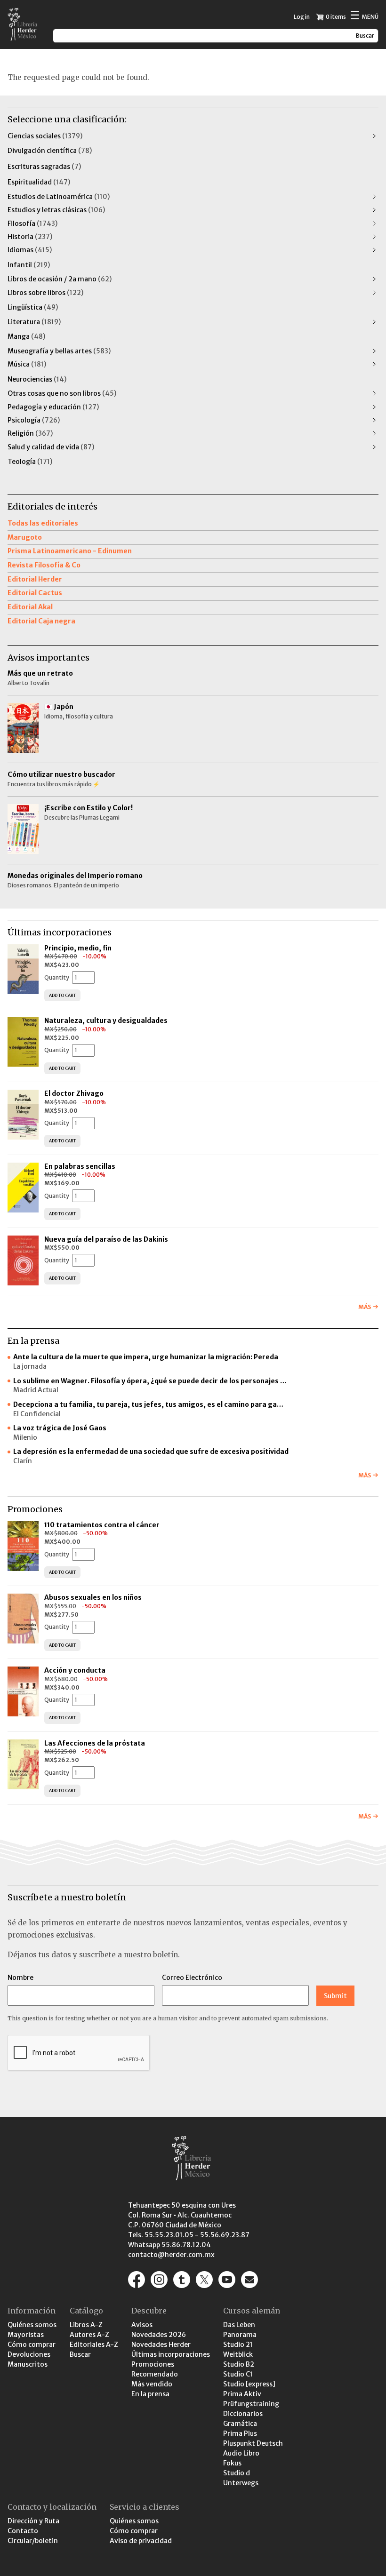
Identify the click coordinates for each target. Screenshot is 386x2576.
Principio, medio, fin (78, 948)
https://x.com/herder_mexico (204, 2280)
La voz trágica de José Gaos (60, 1428)
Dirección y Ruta (33, 2521)
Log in (302, 17)
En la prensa (150, 2394)
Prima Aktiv (242, 2394)
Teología (30, 462)
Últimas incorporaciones (171, 2354)
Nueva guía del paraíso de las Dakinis (106, 1239)
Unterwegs (241, 2483)
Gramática (240, 2424)
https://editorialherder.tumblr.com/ (182, 2280)
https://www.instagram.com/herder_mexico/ (159, 2280)
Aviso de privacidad (141, 2541)
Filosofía (32, 223)
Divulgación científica (50, 151)
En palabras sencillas (80, 1166)
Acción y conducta (76, 1670)
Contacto (23, 2531)
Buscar (80, 2354)
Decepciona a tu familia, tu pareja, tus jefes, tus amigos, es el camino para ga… (148, 1404)
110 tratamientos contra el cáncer (103, 1525)
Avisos (142, 2325)
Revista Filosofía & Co (44, 565)
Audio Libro (241, 2453)
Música (27, 364)
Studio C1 (238, 2374)
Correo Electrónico (192, 1978)
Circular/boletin (33, 2541)
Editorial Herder (35, 579)
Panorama (240, 2335)
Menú (364, 16)
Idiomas (30, 250)
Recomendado (155, 2374)
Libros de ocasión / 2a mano (60, 279)
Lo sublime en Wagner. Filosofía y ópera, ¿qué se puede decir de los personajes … (150, 1381)
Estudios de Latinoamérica (59, 197)
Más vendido (152, 2384)
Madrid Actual (36, 1390)
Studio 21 (238, 2345)
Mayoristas (26, 2335)
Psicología (34, 420)
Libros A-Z (86, 2325)
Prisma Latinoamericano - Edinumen (70, 551)
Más (365, 1307)
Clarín (23, 1461)
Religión (30, 433)
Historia (30, 237)
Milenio (25, 1437)
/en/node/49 (249, 2280)
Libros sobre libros (45, 293)
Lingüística (33, 307)
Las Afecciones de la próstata (95, 1743)
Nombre (20, 1978)
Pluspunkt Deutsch (253, 2443)
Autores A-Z (89, 2335)
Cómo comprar (32, 2345)
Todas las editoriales (43, 523)
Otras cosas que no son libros (62, 393)
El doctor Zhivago (74, 1093)
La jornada (30, 1366)
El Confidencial (37, 1414)
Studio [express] (249, 2384)
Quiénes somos (32, 2325)
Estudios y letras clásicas (56, 210)
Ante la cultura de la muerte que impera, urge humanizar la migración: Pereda (146, 1357)
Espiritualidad (39, 182)
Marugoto (25, 537)
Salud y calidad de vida (51, 447)
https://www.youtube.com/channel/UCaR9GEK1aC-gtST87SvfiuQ (227, 2280)
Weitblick (238, 2354)
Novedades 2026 (159, 2335)
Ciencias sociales (45, 136)
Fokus (232, 2463)
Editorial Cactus (35, 593)
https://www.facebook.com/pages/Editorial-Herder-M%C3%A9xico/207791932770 (137, 2280)
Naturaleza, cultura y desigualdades (106, 1021)
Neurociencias (37, 379)
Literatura (34, 322)
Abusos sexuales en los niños (94, 1597)
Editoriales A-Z (94, 2345)
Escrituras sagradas (44, 167)
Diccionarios (243, 2414)
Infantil (29, 265)
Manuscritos (28, 2364)
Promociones (153, 2364)
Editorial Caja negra (41, 621)
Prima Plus (240, 2433)
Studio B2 (239, 2364)
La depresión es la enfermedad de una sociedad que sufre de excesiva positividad (151, 1451)
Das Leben (239, 2325)
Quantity (57, 977)
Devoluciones (29, 2354)
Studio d (237, 2473)
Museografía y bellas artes (59, 351)
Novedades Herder (161, 2345)
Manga (26, 336)
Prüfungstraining (251, 2404)
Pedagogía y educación (53, 407)
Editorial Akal (30, 607)
